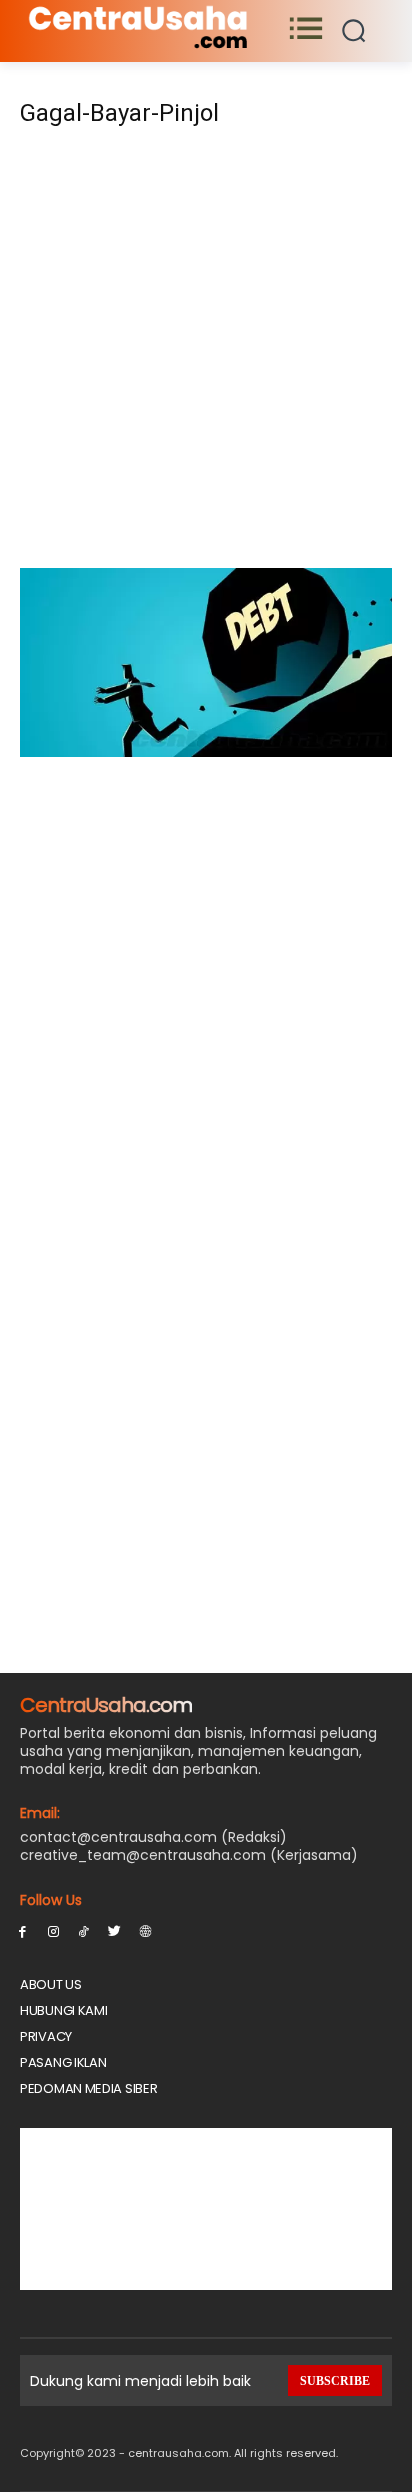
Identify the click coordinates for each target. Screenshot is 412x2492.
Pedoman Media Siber (88, 2088)
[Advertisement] (206, 354)
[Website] (145, 1930)
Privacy (46, 2036)
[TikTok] (84, 1930)
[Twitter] (114, 1930)
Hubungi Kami (63, 2010)
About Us (51, 1984)
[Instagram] (53, 1930)
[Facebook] (22, 1930)
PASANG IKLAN (63, 2062)
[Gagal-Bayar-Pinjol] (206, 751)
